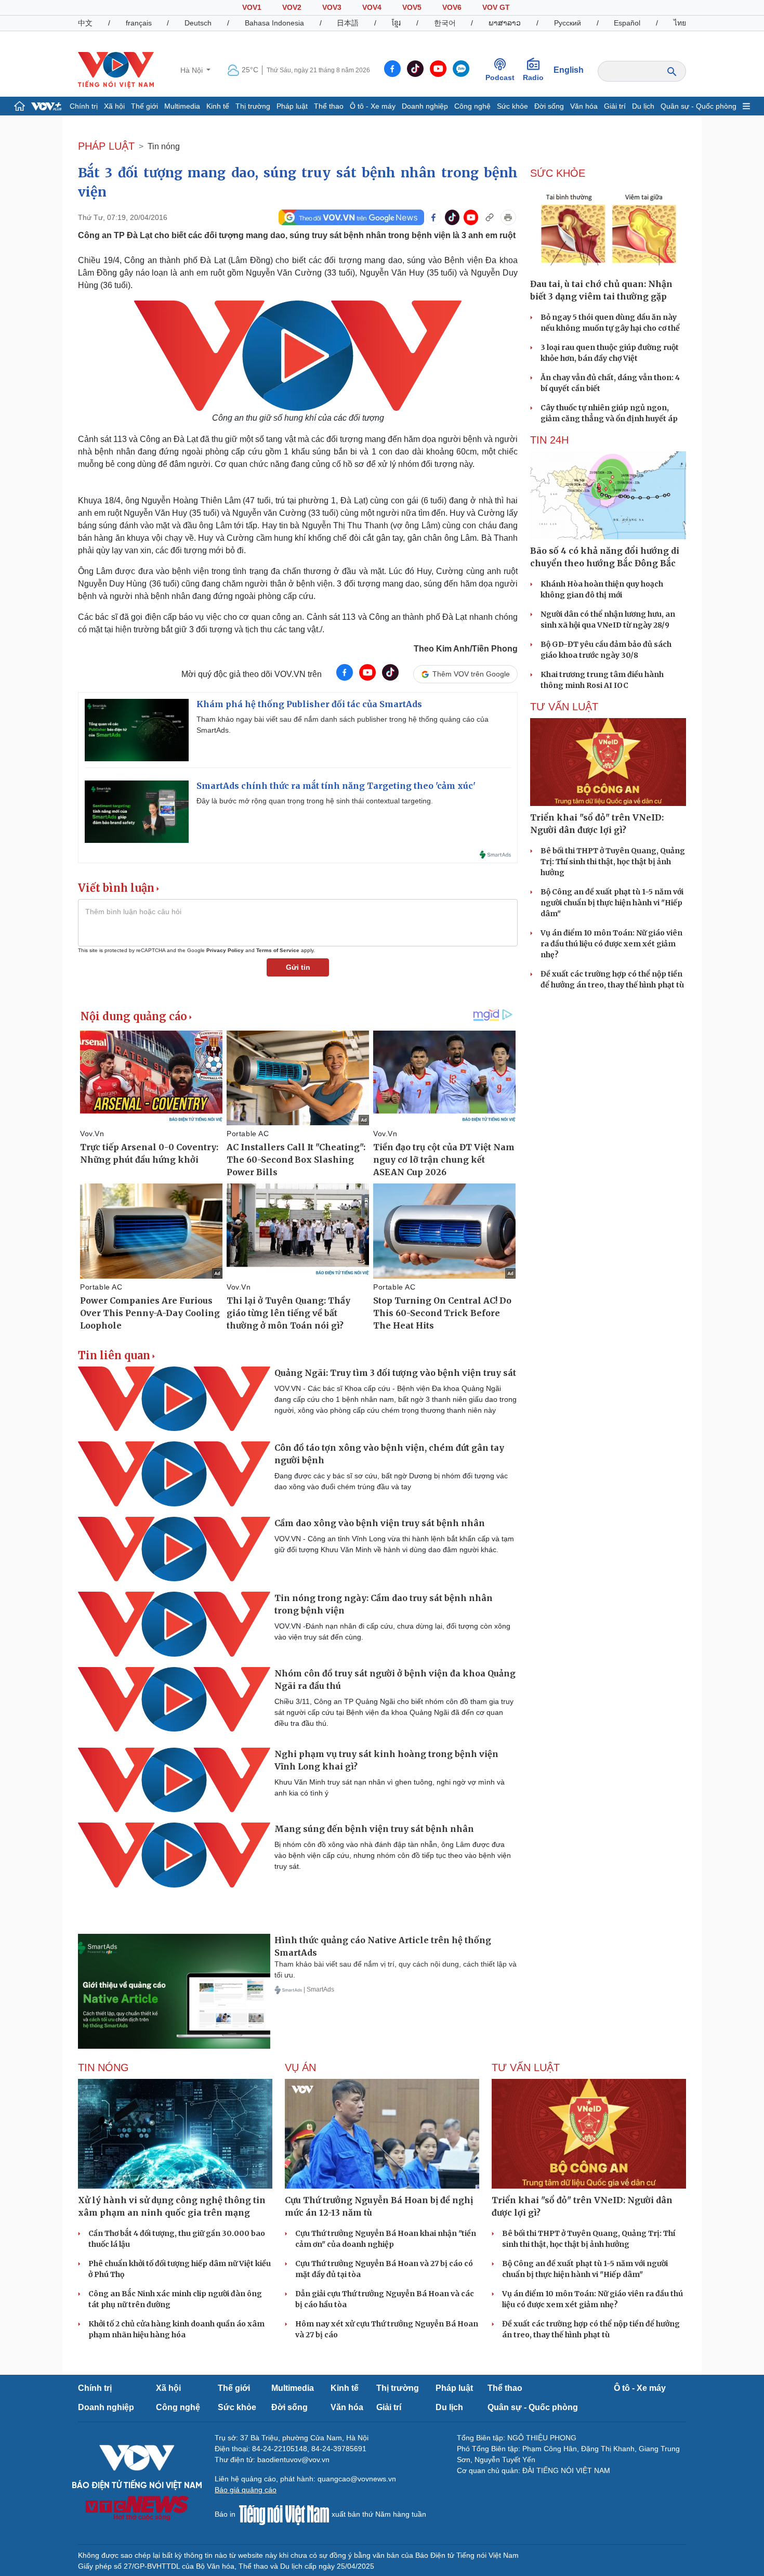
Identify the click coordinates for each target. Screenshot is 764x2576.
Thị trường (253, 106)
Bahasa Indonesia (274, 23)
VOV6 (452, 7)
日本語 (348, 23)
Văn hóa (584, 106)
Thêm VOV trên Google (471, 674)
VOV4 (372, 7)
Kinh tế (218, 106)
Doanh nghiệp (425, 106)
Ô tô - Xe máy (373, 106)
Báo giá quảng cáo (246, 2490)
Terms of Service (278, 950)
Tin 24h (549, 440)
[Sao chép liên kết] (490, 217)
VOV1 (252, 7)
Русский (568, 23)
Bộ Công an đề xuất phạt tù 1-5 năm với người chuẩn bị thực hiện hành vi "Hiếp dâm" (612, 903)
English (569, 70)
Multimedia (182, 106)
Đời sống (549, 106)
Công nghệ (472, 106)
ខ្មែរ (396, 23)
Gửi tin (298, 967)
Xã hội (114, 106)
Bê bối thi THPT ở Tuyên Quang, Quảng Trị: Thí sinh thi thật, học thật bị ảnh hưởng (613, 862)
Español (627, 23)
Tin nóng (164, 146)
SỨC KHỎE (558, 173)
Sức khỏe (512, 106)
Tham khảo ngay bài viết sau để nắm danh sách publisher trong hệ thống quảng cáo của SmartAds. (343, 725)
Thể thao (329, 106)
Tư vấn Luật (564, 707)
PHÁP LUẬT (106, 146)
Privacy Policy (225, 950)
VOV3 (332, 7)
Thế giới (144, 106)
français (139, 23)
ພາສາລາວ (505, 23)
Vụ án (300, 2067)
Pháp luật (292, 106)
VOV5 (412, 7)
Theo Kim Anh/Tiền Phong (466, 649)
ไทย (680, 23)
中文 (85, 23)
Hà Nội (193, 70)
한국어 (445, 23)
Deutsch (198, 23)
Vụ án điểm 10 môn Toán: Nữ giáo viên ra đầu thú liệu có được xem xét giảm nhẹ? (611, 944)
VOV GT (496, 7)
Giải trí (615, 106)
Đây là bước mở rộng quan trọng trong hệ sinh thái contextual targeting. (315, 801)
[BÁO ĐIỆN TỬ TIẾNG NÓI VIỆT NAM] (116, 70)
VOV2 (292, 7)
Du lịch (643, 106)
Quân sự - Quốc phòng (699, 106)
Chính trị (84, 106)
